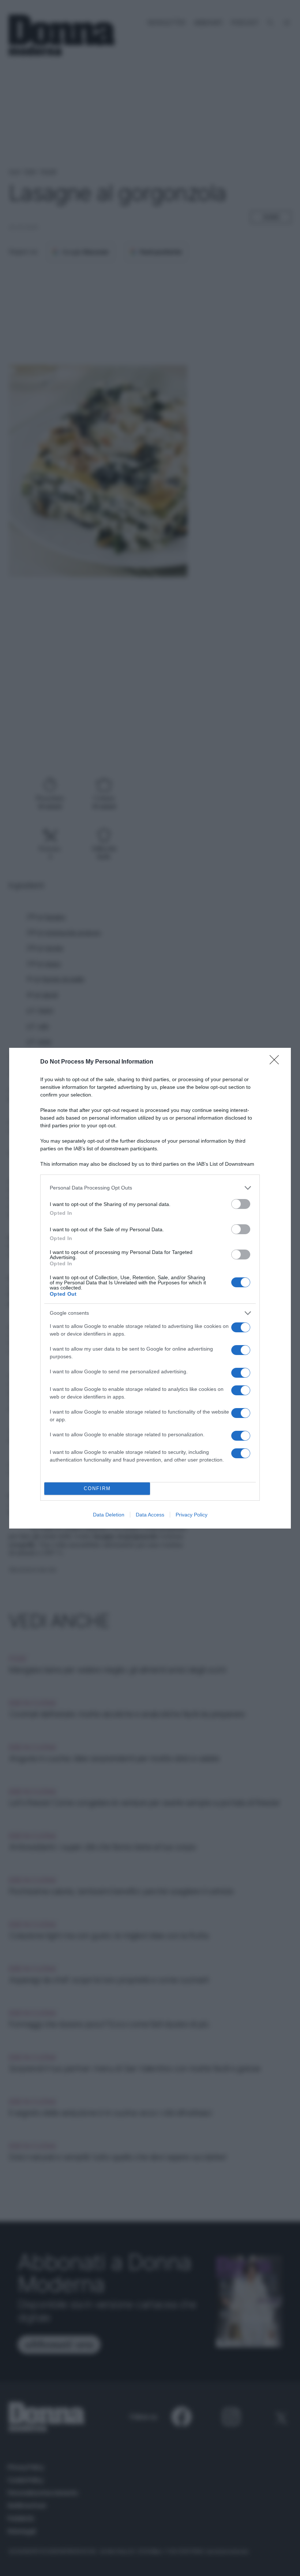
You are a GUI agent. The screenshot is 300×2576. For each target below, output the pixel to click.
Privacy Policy (192, 1515)
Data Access (150, 1515)
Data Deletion (109, 1515)
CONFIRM (97, 1488)
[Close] (277, 1062)
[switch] (241, 1204)
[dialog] (150, 1288)
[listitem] (150, 1188)
